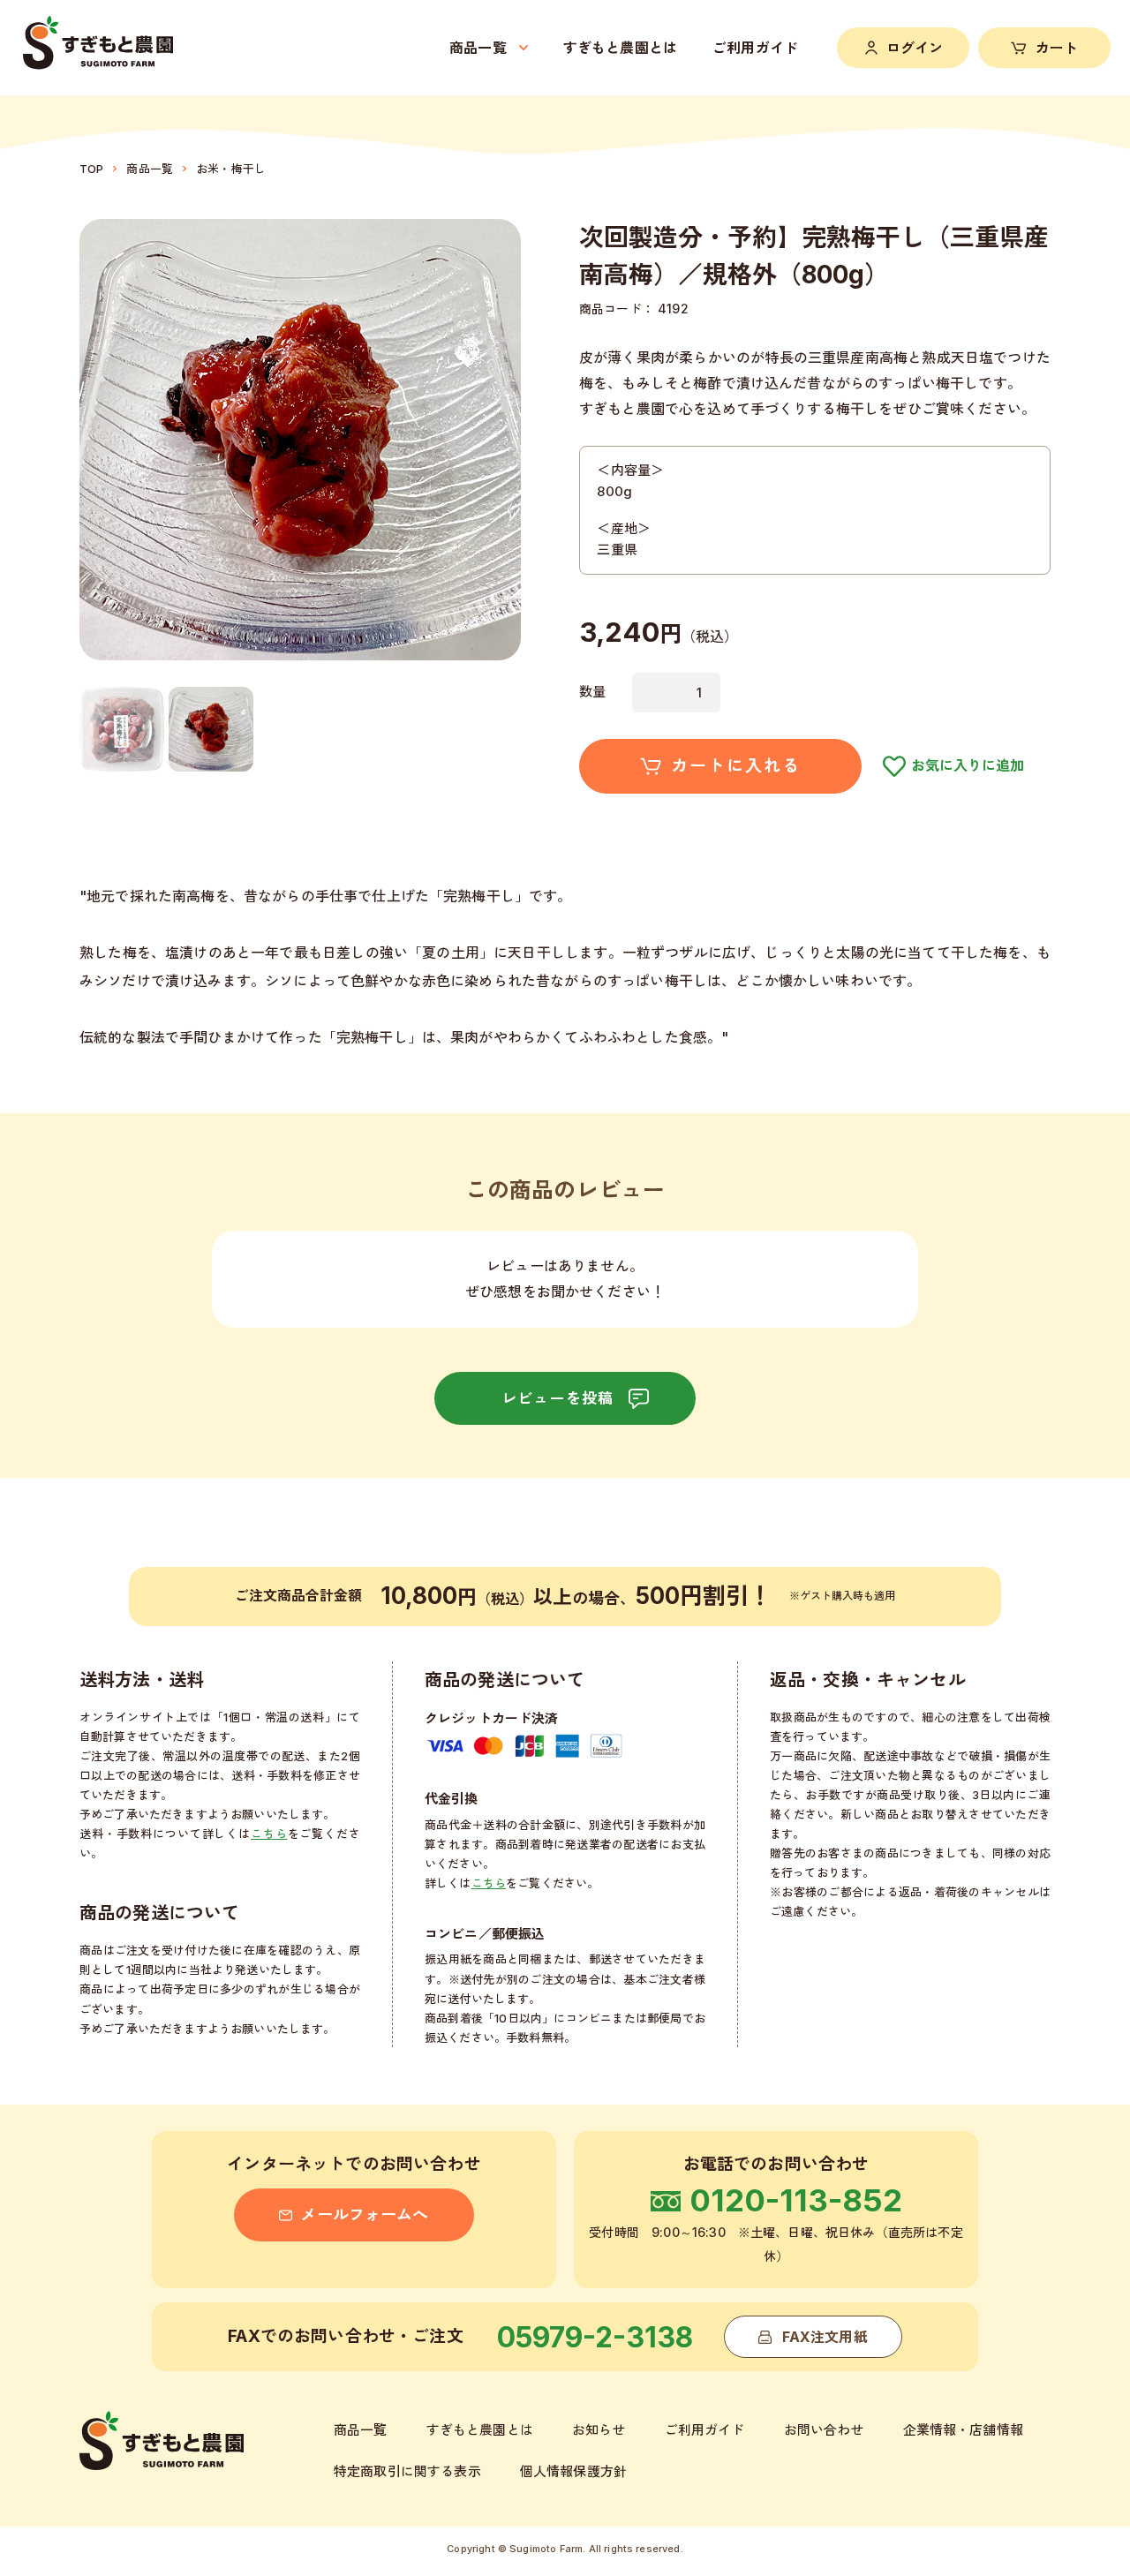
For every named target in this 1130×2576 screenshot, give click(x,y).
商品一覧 (150, 169)
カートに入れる (735, 766)
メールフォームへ (364, 2214)
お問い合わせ (824, 2430)
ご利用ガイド (755, 48)
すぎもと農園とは (620, 48)
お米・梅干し (231, 169)
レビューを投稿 (557, 1398)
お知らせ (599, 2430)
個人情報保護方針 (573, 2471)
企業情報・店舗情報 (963, 2430)
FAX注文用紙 (825, 2337)
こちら (269, 1834)
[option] (122, 729)
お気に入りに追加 (968, 765)
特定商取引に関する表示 (407, 2471)
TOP (91, 169)
